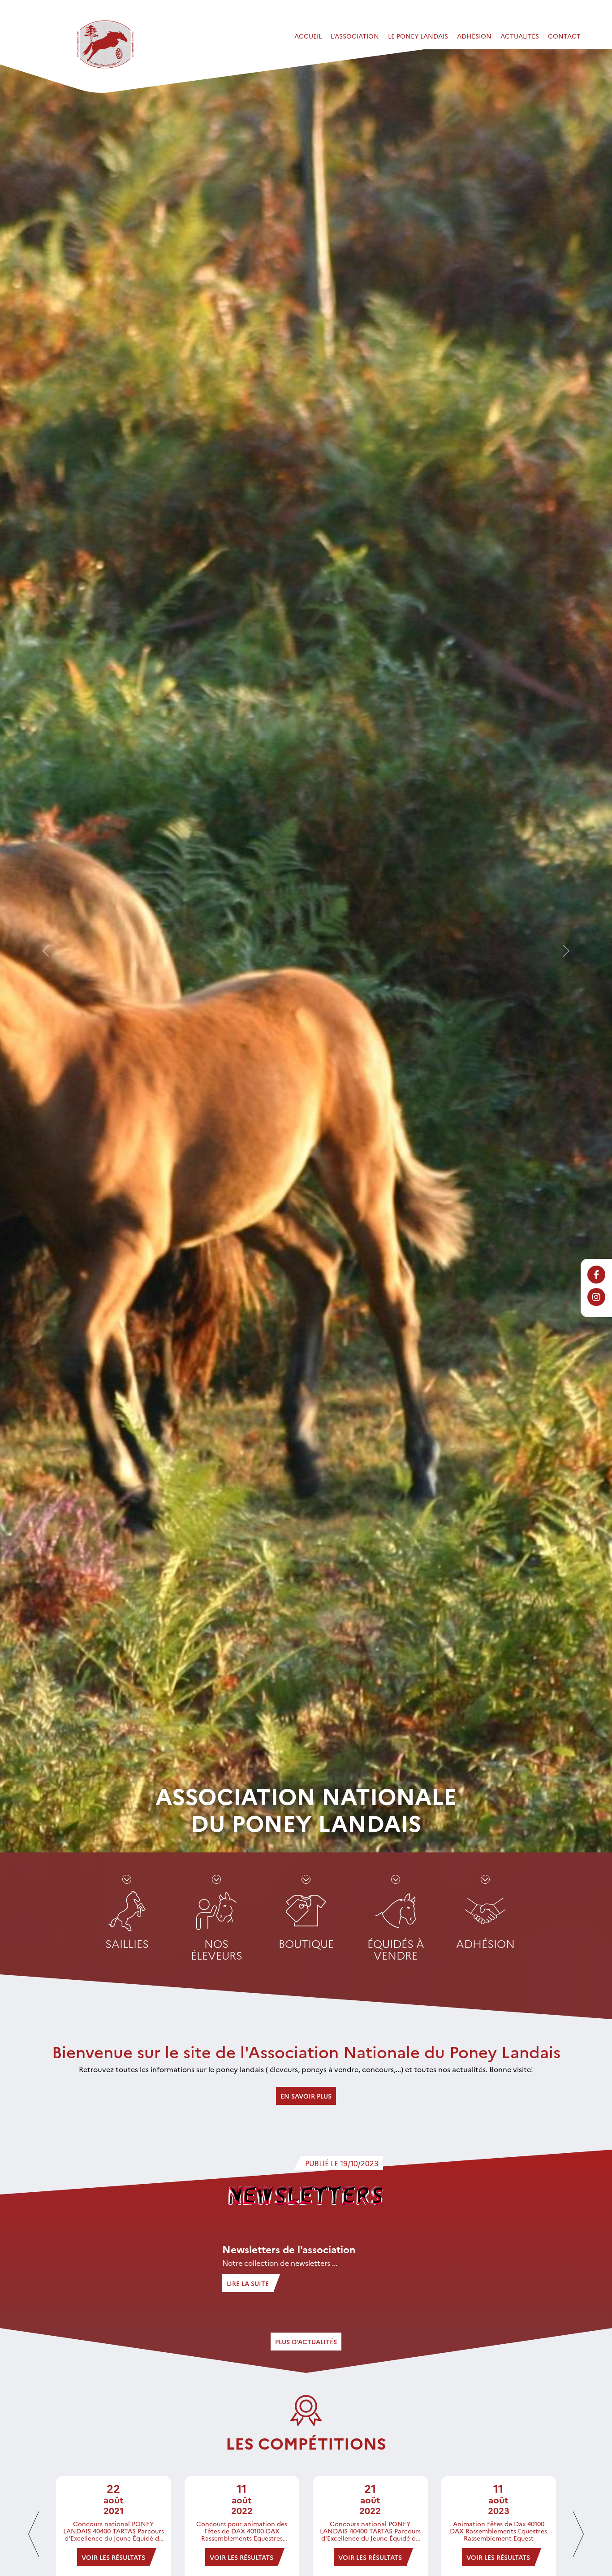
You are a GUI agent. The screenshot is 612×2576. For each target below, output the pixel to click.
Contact (564, 36)
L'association (355, 36)
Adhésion (474, 36)
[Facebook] (596, 1275)
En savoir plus (306, 2096)
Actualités (520, 36)
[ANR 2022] (105, 44)
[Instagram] (596, 1297)
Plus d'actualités (306, 2342)
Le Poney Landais (418, 36)
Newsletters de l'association (289, 2249)
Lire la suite (248, 2283)
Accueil (308, 36)
